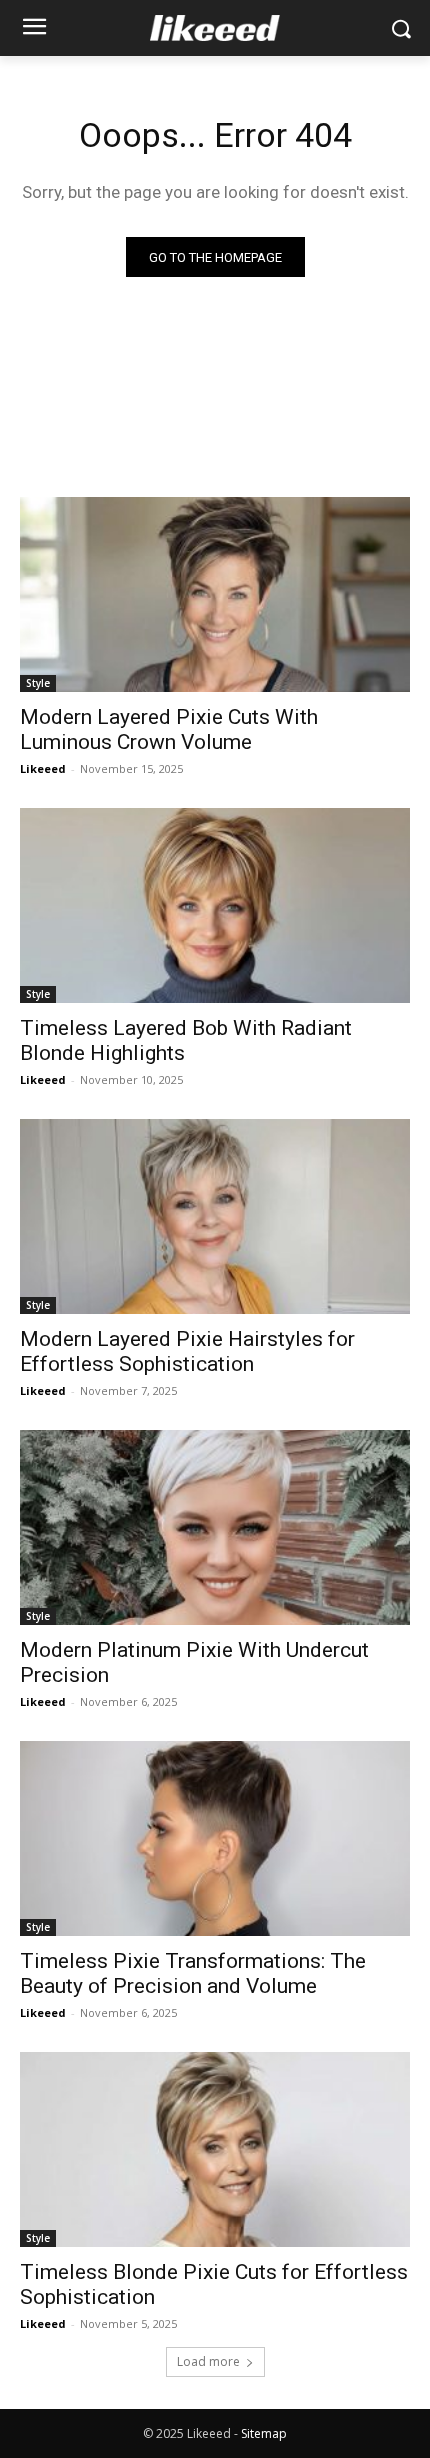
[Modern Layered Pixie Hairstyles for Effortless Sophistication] (215, 1216)
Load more (208, 2361)
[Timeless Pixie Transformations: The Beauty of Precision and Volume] (215, 1838)
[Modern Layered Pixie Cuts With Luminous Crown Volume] (215, 594)
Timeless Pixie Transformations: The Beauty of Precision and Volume (193, 1973)
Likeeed (43, 768)
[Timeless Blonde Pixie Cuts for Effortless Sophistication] (215, 2149)
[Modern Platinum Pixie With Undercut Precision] (215, 1527)
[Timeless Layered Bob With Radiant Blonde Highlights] (215, 905)
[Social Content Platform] (215, 28)
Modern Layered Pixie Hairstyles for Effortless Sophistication (187, 1351)
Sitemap (264, 2433)
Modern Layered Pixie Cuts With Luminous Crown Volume (169, 729)
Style (38, 683)
